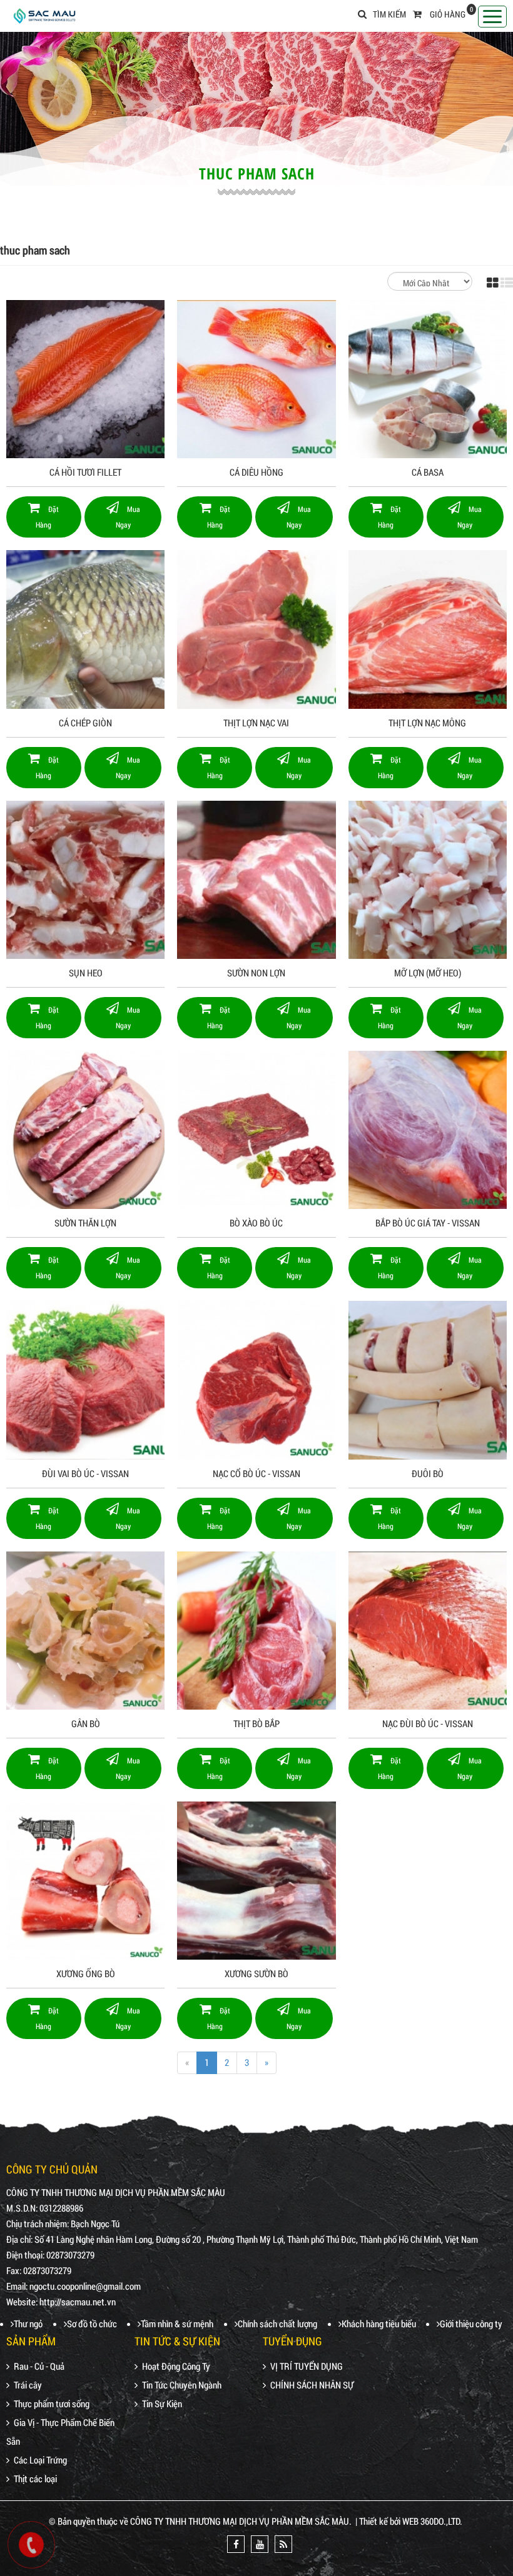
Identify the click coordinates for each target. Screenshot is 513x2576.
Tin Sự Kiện (162, 2403)
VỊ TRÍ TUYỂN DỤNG (307, 2366)
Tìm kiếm (389, 14)
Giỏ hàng (448, 14)
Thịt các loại (35, 2478)
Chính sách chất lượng (277, 2323)
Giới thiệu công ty (471, 2323)
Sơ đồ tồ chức (92, 2323)
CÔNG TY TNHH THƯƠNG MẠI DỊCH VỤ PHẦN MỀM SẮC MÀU (240, 2521)
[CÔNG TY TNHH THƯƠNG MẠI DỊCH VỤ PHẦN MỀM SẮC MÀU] (44, 14)
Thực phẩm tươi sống (52, 2403)
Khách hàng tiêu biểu (379, 2323)
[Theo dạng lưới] (493, 283)
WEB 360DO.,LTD (431, 2521)
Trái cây (28, 2385)
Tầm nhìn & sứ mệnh (177, 2323)
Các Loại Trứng (40, 2460)
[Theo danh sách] (507, 283)
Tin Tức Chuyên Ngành (182, 2385)
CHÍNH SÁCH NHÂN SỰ (312, 2385)
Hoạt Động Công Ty (176, 2366)
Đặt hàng (47, 517)
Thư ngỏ (28, 2323)
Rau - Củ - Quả (39, 2366)
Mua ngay (128, 517)
